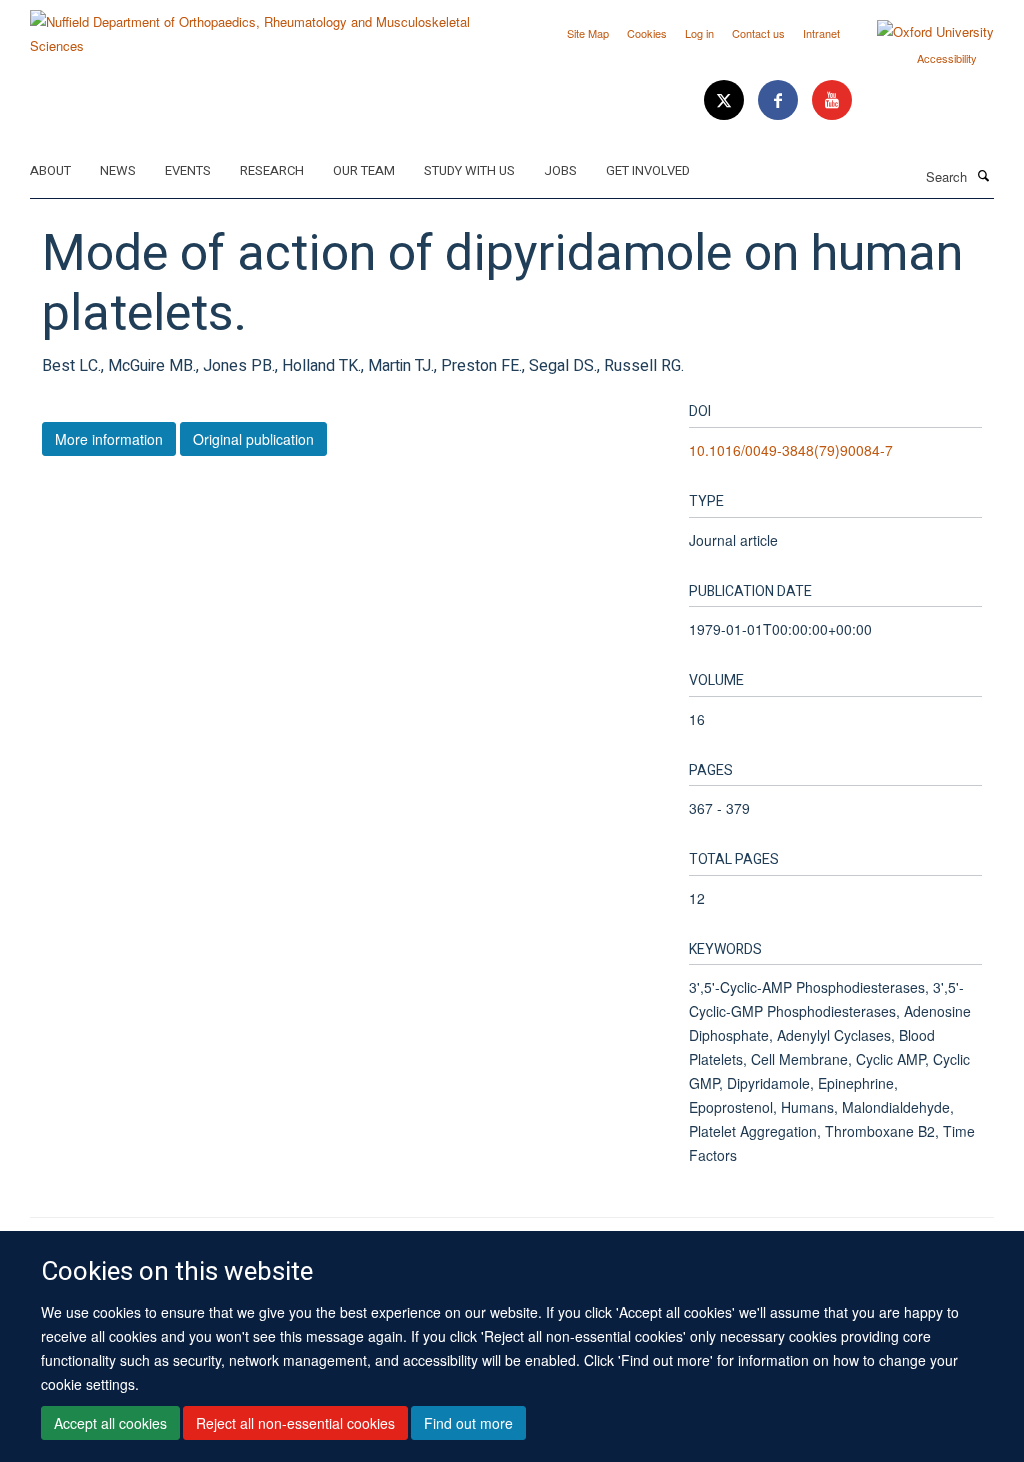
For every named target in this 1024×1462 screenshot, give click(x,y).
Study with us (469, 170)
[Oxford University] (920, 32)
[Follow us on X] (726, 100)
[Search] (983, 175)
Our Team (364, 170)
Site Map (588, 33)
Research (272, 170)
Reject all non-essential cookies (295, 1423)
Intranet (821, 33)
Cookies (647, 33)
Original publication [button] (253, 439)
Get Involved (648, 170)
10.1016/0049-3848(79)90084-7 (791, 450)
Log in (699, 33)
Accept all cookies (110, 1423)
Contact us (758, 33)
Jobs (560, 170)
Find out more (468, 1423)
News (118, 170)
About (50, 170)
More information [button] (109, 439)
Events (188, 170)
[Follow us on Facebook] (780, 100)
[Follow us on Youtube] (832, 100)
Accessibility (947, 58)
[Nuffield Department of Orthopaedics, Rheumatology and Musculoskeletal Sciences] (263, 26)
